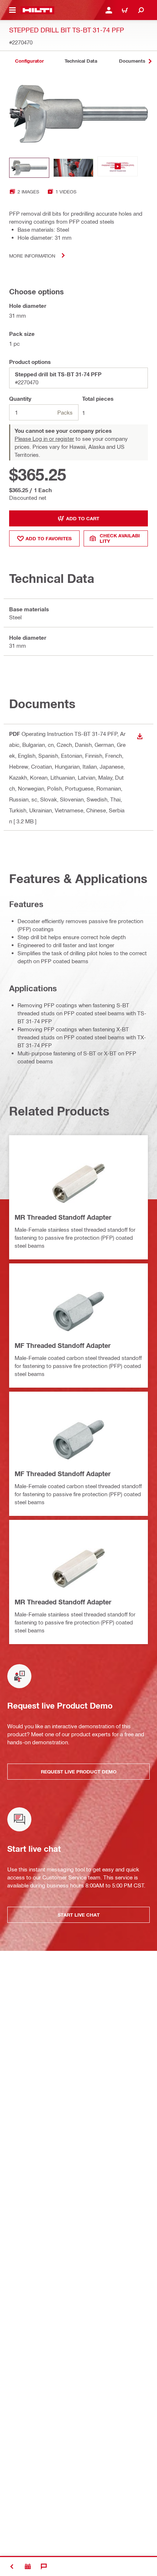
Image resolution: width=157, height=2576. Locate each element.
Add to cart (83, 518)
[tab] (29, 61)
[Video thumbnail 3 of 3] (118, 168)
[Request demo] (28, 2567)
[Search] (141, 10)
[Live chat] (44, 2567)
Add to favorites (49, 538)
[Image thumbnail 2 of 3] (73, 168)
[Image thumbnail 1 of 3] (29, 168)
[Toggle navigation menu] (12, 10)
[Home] (37, 10)
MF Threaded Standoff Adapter (63, 1345)
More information (32, 256)
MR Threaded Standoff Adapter (63, 1217)
